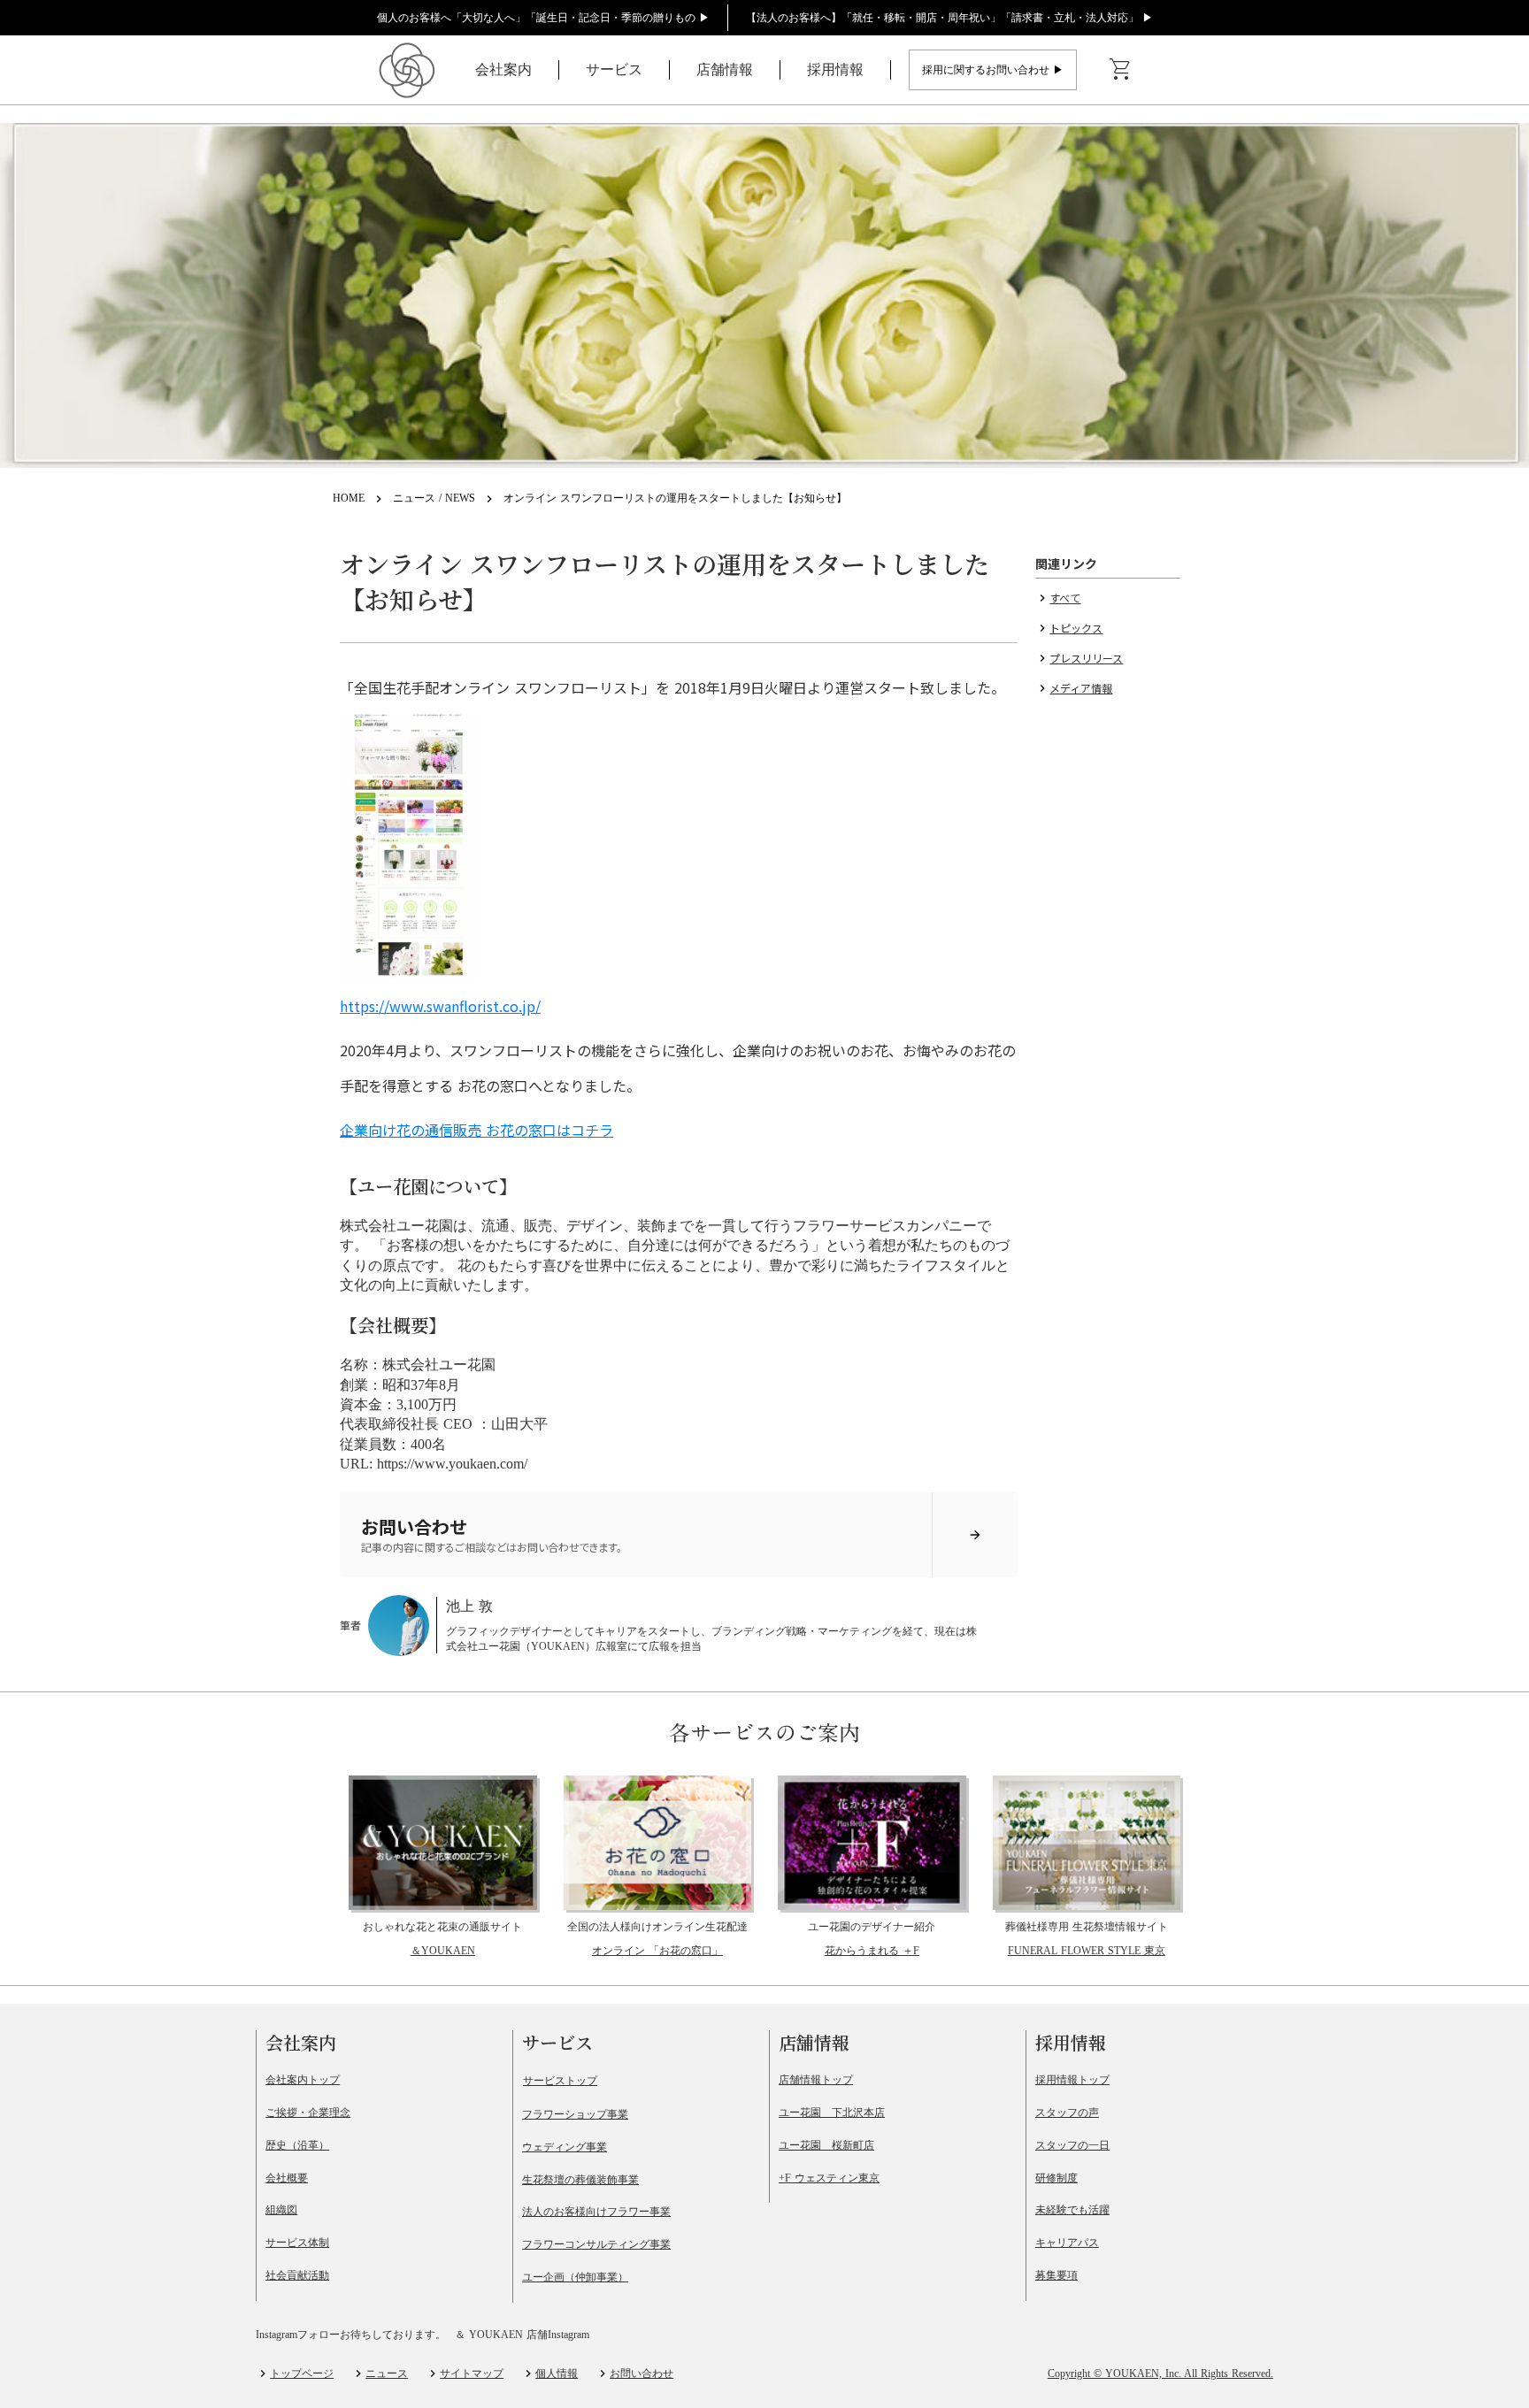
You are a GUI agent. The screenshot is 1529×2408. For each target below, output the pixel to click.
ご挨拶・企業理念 (308, 2113)
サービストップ (560, 2081)
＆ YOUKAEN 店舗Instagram (522, 2335)
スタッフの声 (1067, 2113)
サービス (614, 69)
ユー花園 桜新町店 (826, 2145)
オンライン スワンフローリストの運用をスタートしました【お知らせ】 (675, 498)
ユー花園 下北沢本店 (832, 2113)
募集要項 (1056, 2275)
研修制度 (1056, 2178)
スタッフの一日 (1072, 2145)
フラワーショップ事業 (575, 2114)
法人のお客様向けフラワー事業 (596, 2212)
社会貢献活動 (297, 2275)
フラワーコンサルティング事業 (596, 2244)
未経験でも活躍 (1072, 2210)
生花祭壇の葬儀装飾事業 (580, 2180)
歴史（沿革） (297, 2145)
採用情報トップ (1072, 2080)
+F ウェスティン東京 (829, 2178)
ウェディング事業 (565, 2147)
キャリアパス (1067, 2243)
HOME (349, 498)
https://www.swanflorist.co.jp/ (440, 1006)
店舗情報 (725, 69)
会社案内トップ (303, 2080)
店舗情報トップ (816, 2080)
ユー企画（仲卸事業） (575, 2277)
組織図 (281, 2210)
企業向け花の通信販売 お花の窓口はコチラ (476, 1130)
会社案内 (503, 69)
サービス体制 (297, 2243)
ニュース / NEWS (434, 498)
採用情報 (835, 69)
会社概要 (287, 2178)
